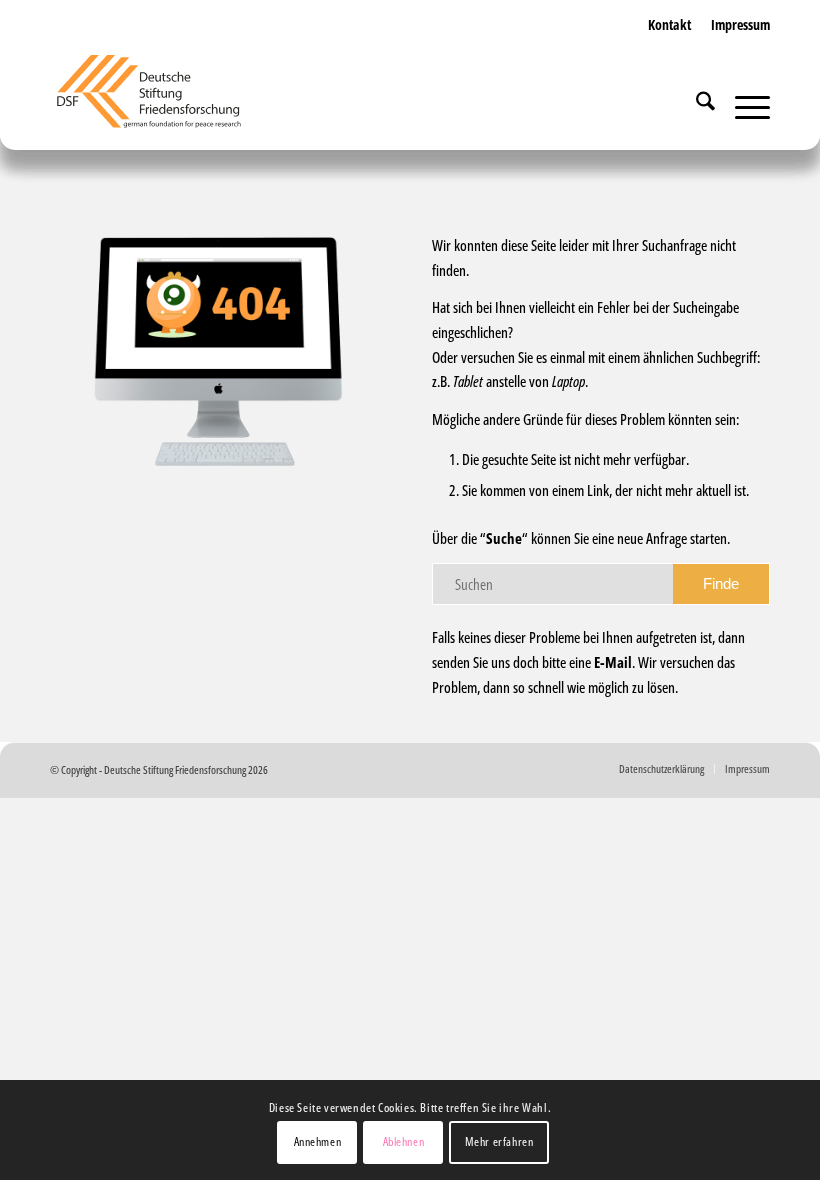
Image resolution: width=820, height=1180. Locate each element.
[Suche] (695, 105)
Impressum (740, 24)
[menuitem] (669, 45)
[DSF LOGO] (161, 100)
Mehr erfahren (499, 1141)
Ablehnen (404, 1141)
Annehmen (318, 1141)
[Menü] (742, 105)
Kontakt (669, 24)
